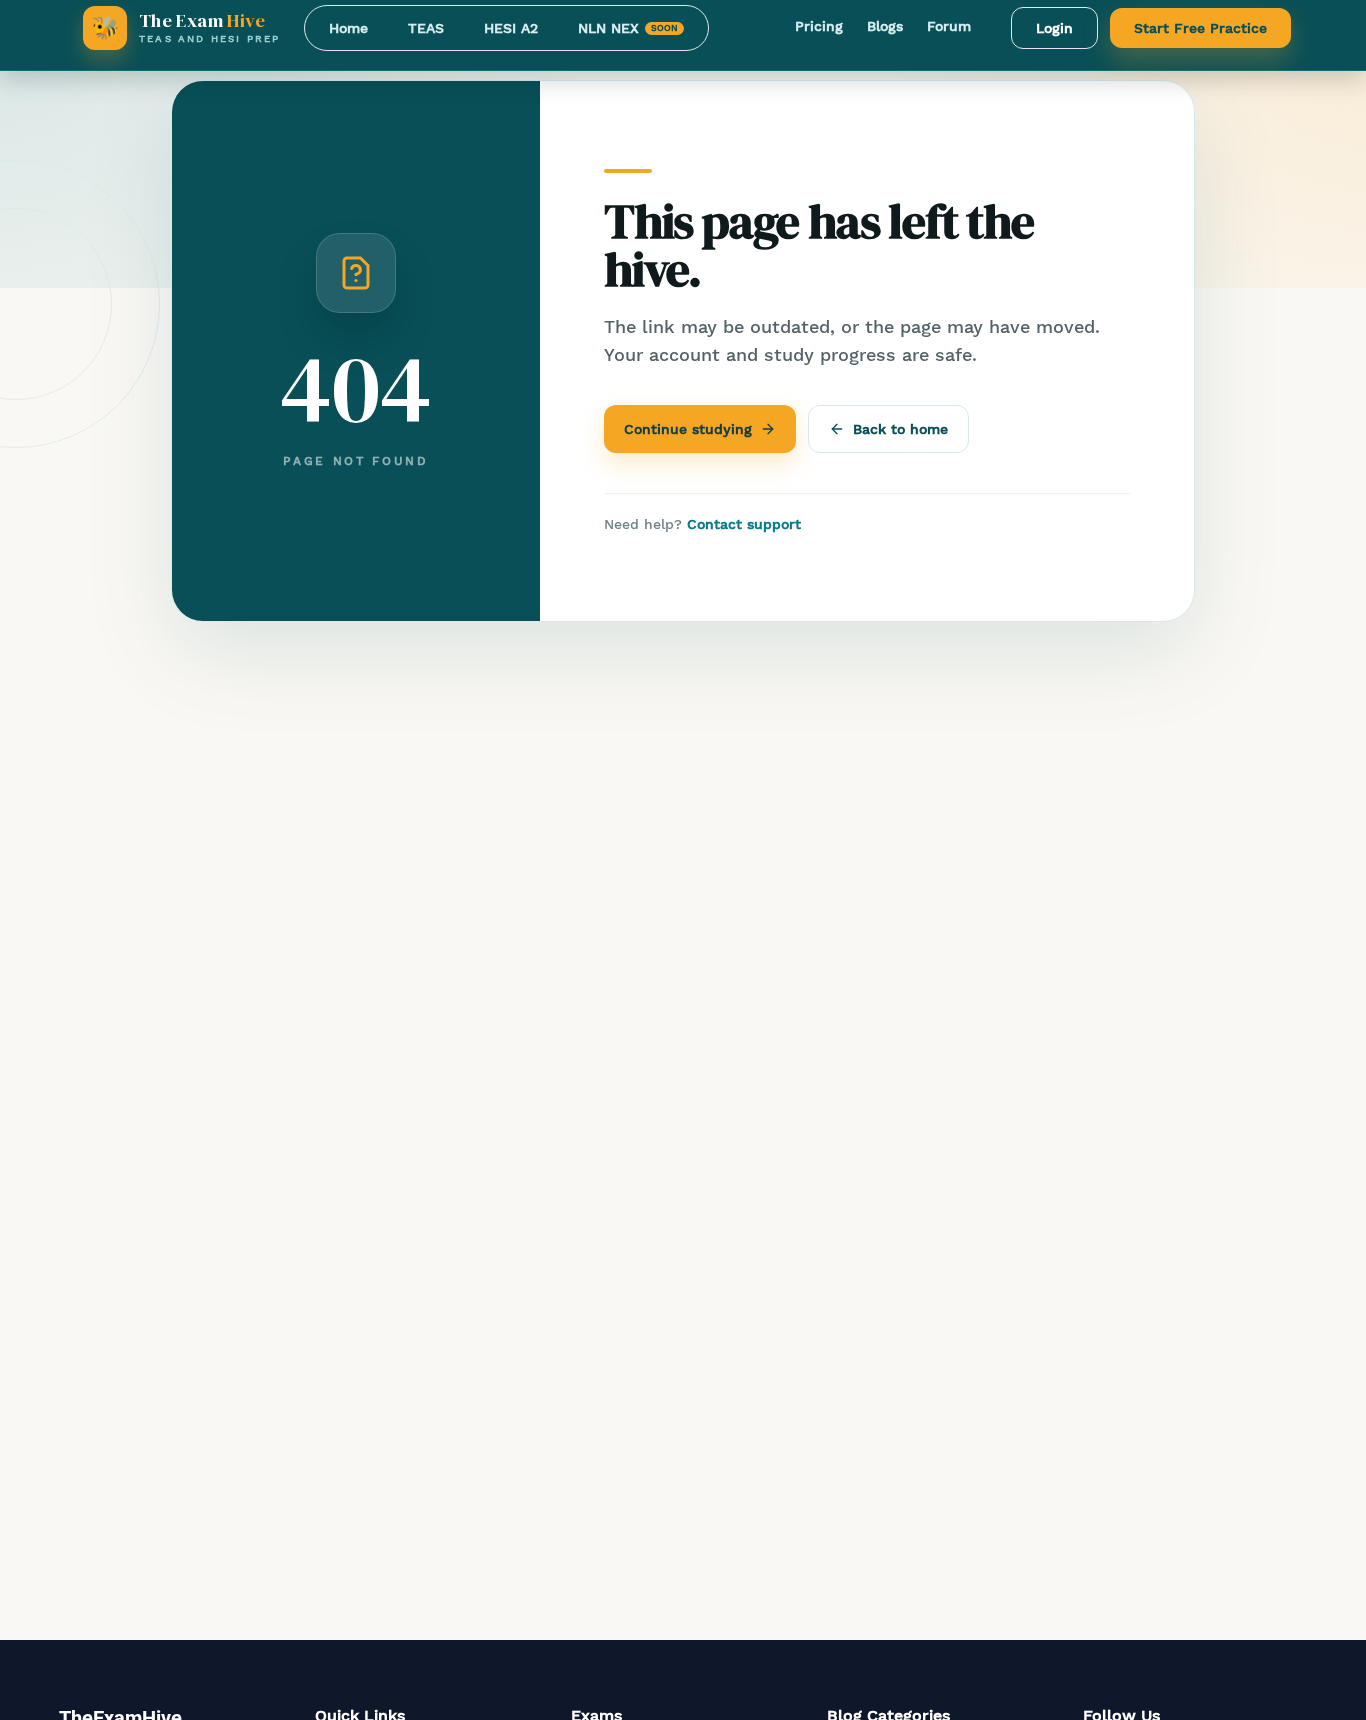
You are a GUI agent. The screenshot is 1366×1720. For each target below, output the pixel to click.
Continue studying (688, 429)
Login (1054, 28)
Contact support (744, 524)
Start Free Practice (1200, 28)
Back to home (900, 429)
